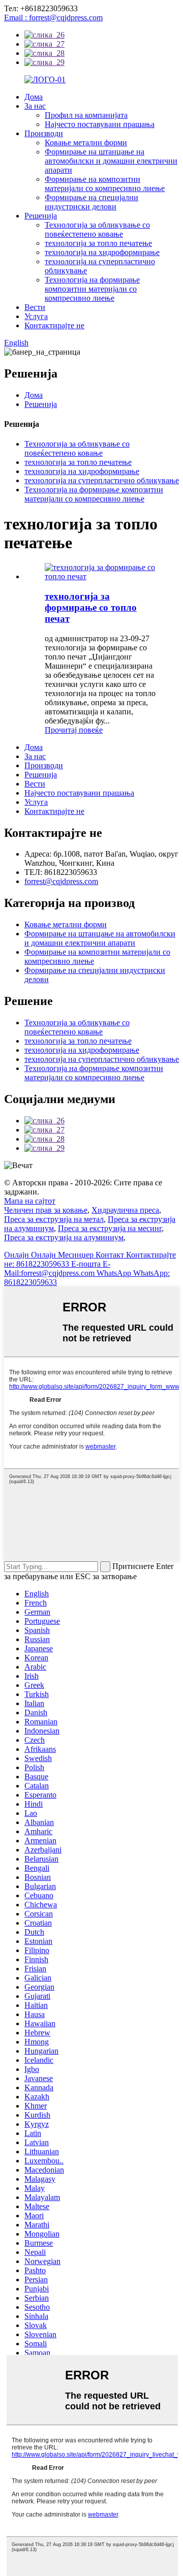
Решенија (41, 216)
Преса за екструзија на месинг (110, 1228)
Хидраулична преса (125, 1210)
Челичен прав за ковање (46, 1210)
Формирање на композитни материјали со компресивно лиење (105, 184)
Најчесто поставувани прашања (100, 124)
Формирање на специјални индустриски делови (91, 202)
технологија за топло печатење (98, 243)
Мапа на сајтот (30, 1201)
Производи (44, 133)
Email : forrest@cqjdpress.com (53, 18)
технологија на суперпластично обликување (102, 480)
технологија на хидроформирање (102, 252)
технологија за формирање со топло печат (91, 607)
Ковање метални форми (86, 143)
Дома (34, 97)
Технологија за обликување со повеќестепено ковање (97, 229)
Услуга (36, 316)
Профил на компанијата (86, 115)
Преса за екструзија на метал (54, 1219)
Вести (35, 307)
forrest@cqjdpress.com (61, 881)
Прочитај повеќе (74, 730)
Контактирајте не (54, 325)
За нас (35, 106)
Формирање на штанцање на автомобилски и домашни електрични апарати (111, 161)
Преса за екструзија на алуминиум (64, 1237)
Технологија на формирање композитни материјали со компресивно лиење (92, 289)
